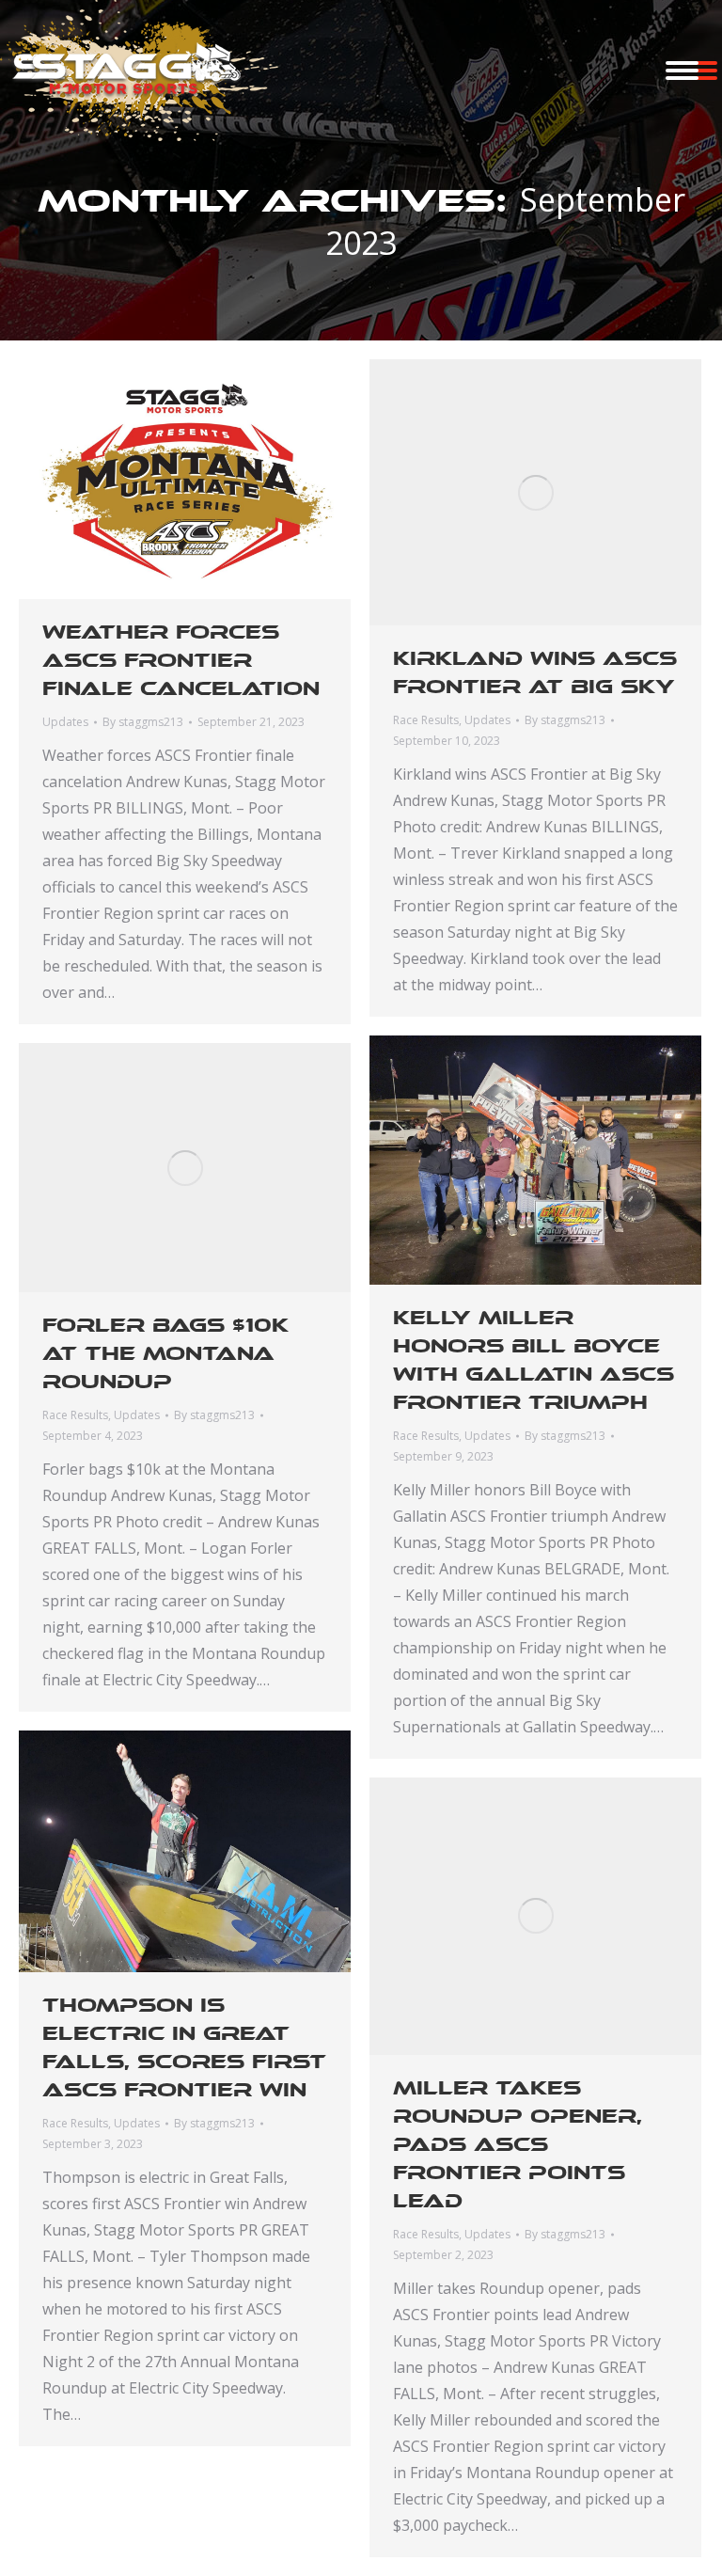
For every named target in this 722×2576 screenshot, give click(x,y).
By (143, 722)
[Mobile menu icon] (682, 71)
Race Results (426, 720)
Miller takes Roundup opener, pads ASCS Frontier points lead (518, 2144)
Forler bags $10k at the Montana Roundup (165, 1353)
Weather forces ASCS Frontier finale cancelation (181, 660)
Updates (65, 722)
